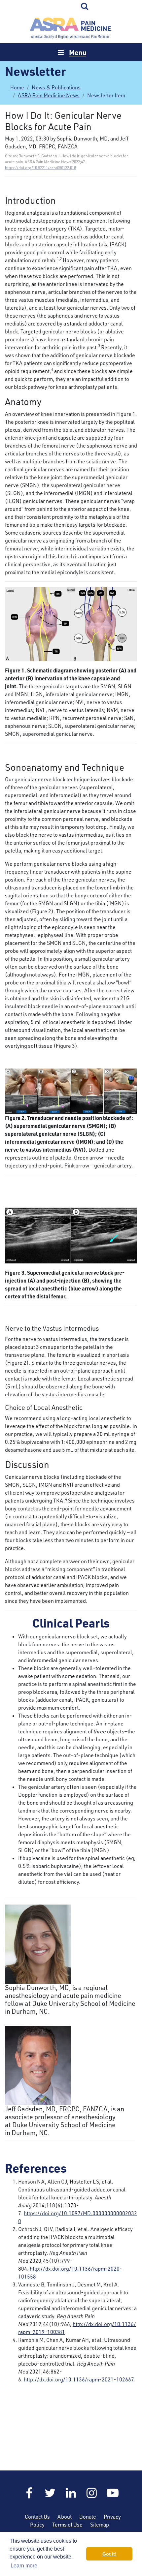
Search (85, 7)
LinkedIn (71, 2493)
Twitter (50, 2493)
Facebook (29, 2493)
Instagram (92, 2493)
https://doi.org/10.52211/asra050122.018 (40, 168)
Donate (88, 2517)
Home (71, 28)
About (65, 2517)
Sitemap (100, 2525)
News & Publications (56, 87)
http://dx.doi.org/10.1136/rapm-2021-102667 (79, 2379)
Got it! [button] (109, 2554)
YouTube (113, 2493)
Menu (78, 52)
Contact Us (37, 2517)
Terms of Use (67, 2525)
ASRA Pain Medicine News (49, 95)
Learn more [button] (24, 2566)
